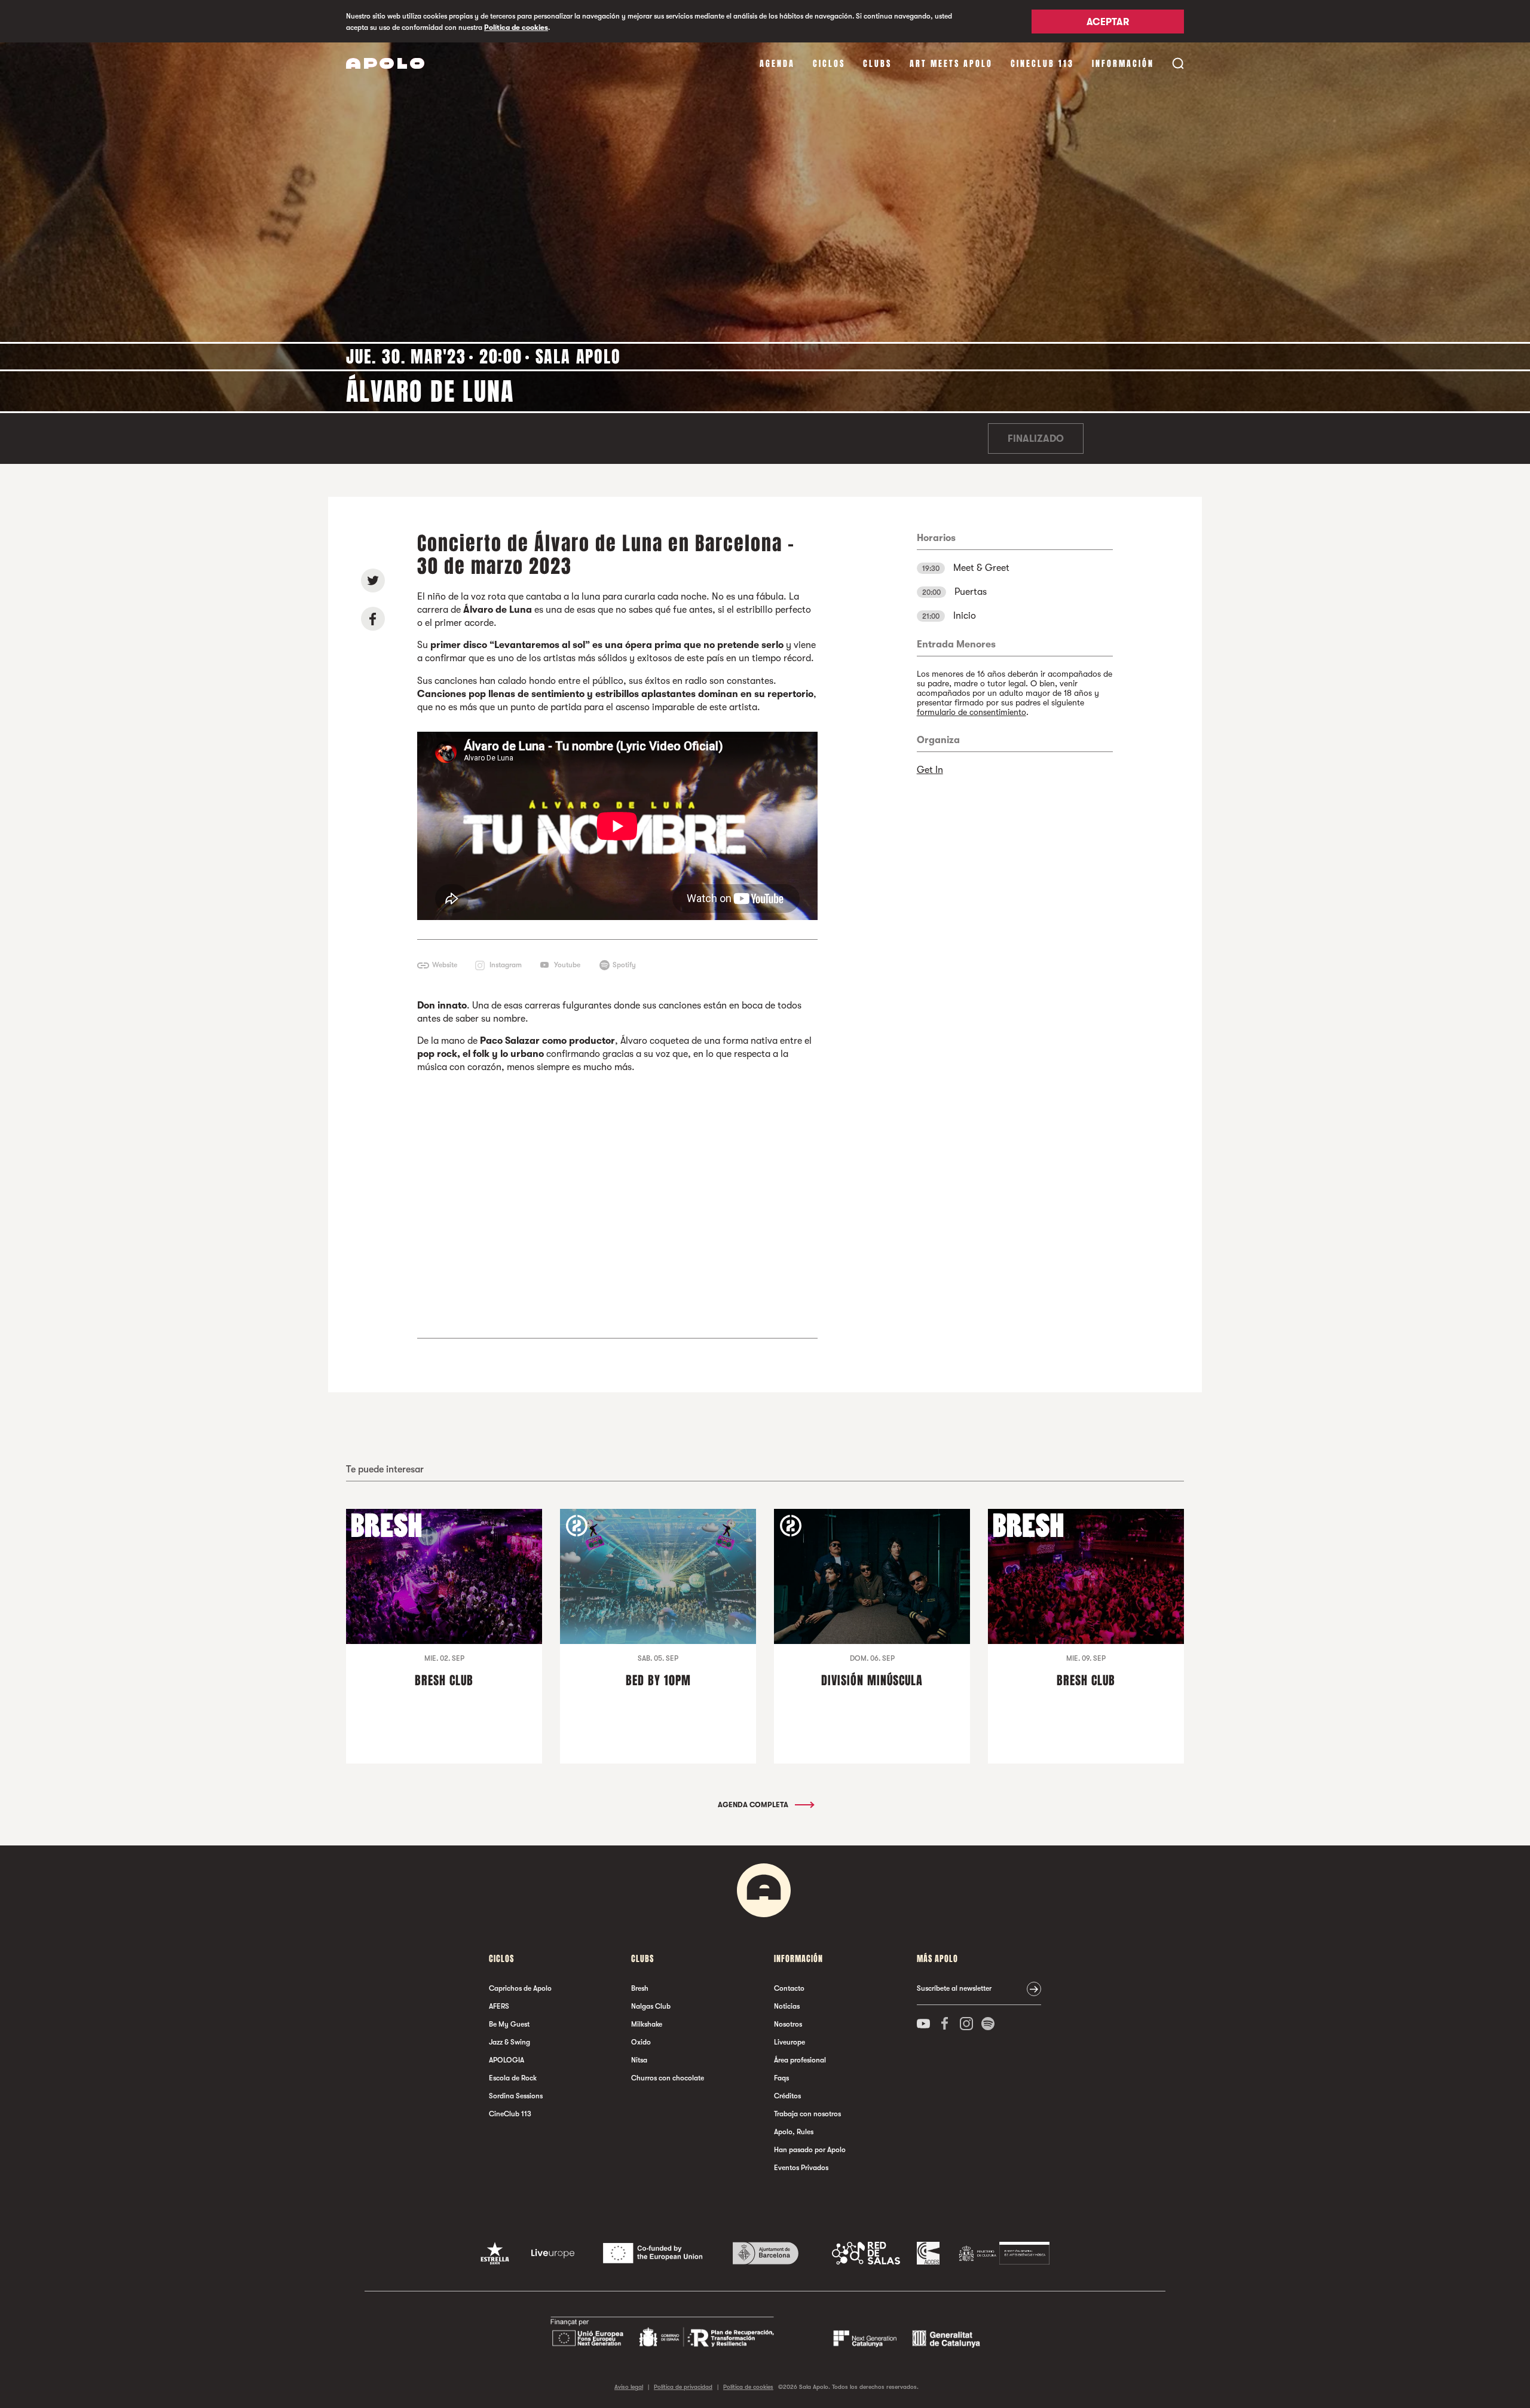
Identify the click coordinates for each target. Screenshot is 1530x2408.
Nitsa (639, 2060)
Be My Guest (509, 2024)
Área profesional (800, 2060)
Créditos (787, 2096)
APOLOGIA (507, 2060)
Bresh (640, 1988)
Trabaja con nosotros (807, 2114)
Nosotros (788, 2024)
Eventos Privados (801, 2168)
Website (445, 965)
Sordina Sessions (516, 2096)
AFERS (499, 2006)
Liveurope (790, 2042)
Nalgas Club (651, 2006)
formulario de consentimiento (971, 712)
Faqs (781, 2078)
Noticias (787, 2006)
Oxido (641, 2042)
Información (1123, 64)
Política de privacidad (683, 2387)
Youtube (567, 965)
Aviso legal (629, 2387)
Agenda (777, 64)
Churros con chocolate (668, 2078)
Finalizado (1036, 439)
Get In (930, 770)
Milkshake (647, 2024)
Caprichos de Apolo (520, 1988)
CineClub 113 (1042, 64)
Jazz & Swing (510, 2042)
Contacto (789, 1988)
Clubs (877, 64)
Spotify (624, 965)
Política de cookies (516, 27)
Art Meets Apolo (951, 64)
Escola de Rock (513, 2078)
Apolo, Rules (794, 2132)
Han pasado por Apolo (810, 2150)
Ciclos (829, 64)
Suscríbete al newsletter (954, 1988)
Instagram (506, 965)
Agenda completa (754, 1805)
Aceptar (1108, 22)
